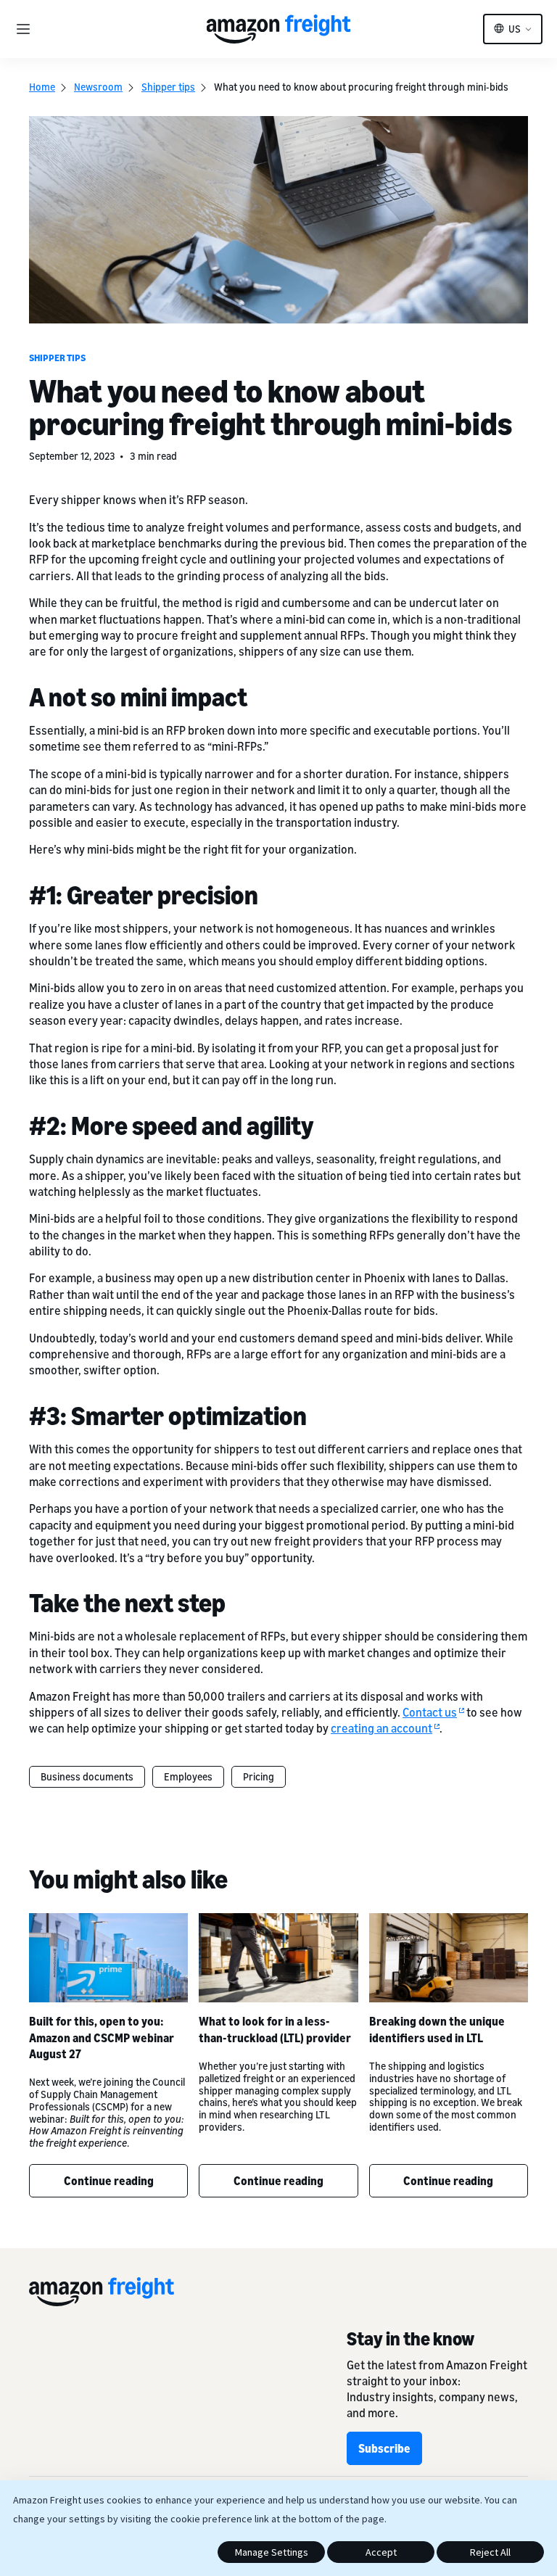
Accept (381, 2552)
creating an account (381, 1728)
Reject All (490, 2552)
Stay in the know (410, 2338)
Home (42, 87)
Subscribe (384, 2448)
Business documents (87, 1776)
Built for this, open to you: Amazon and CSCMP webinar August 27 (102, 2038)
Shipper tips (168, 87)
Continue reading (109, 2181)
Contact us (430, 1712)
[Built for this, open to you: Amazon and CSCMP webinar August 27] (108, 1958)
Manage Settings (272, 2552)
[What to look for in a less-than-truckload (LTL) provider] (278, 1958)
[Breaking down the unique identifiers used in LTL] (449, 1958)
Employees (188, 1776)
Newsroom (98, 87)
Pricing (259, 1776)
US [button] (515, 29)
